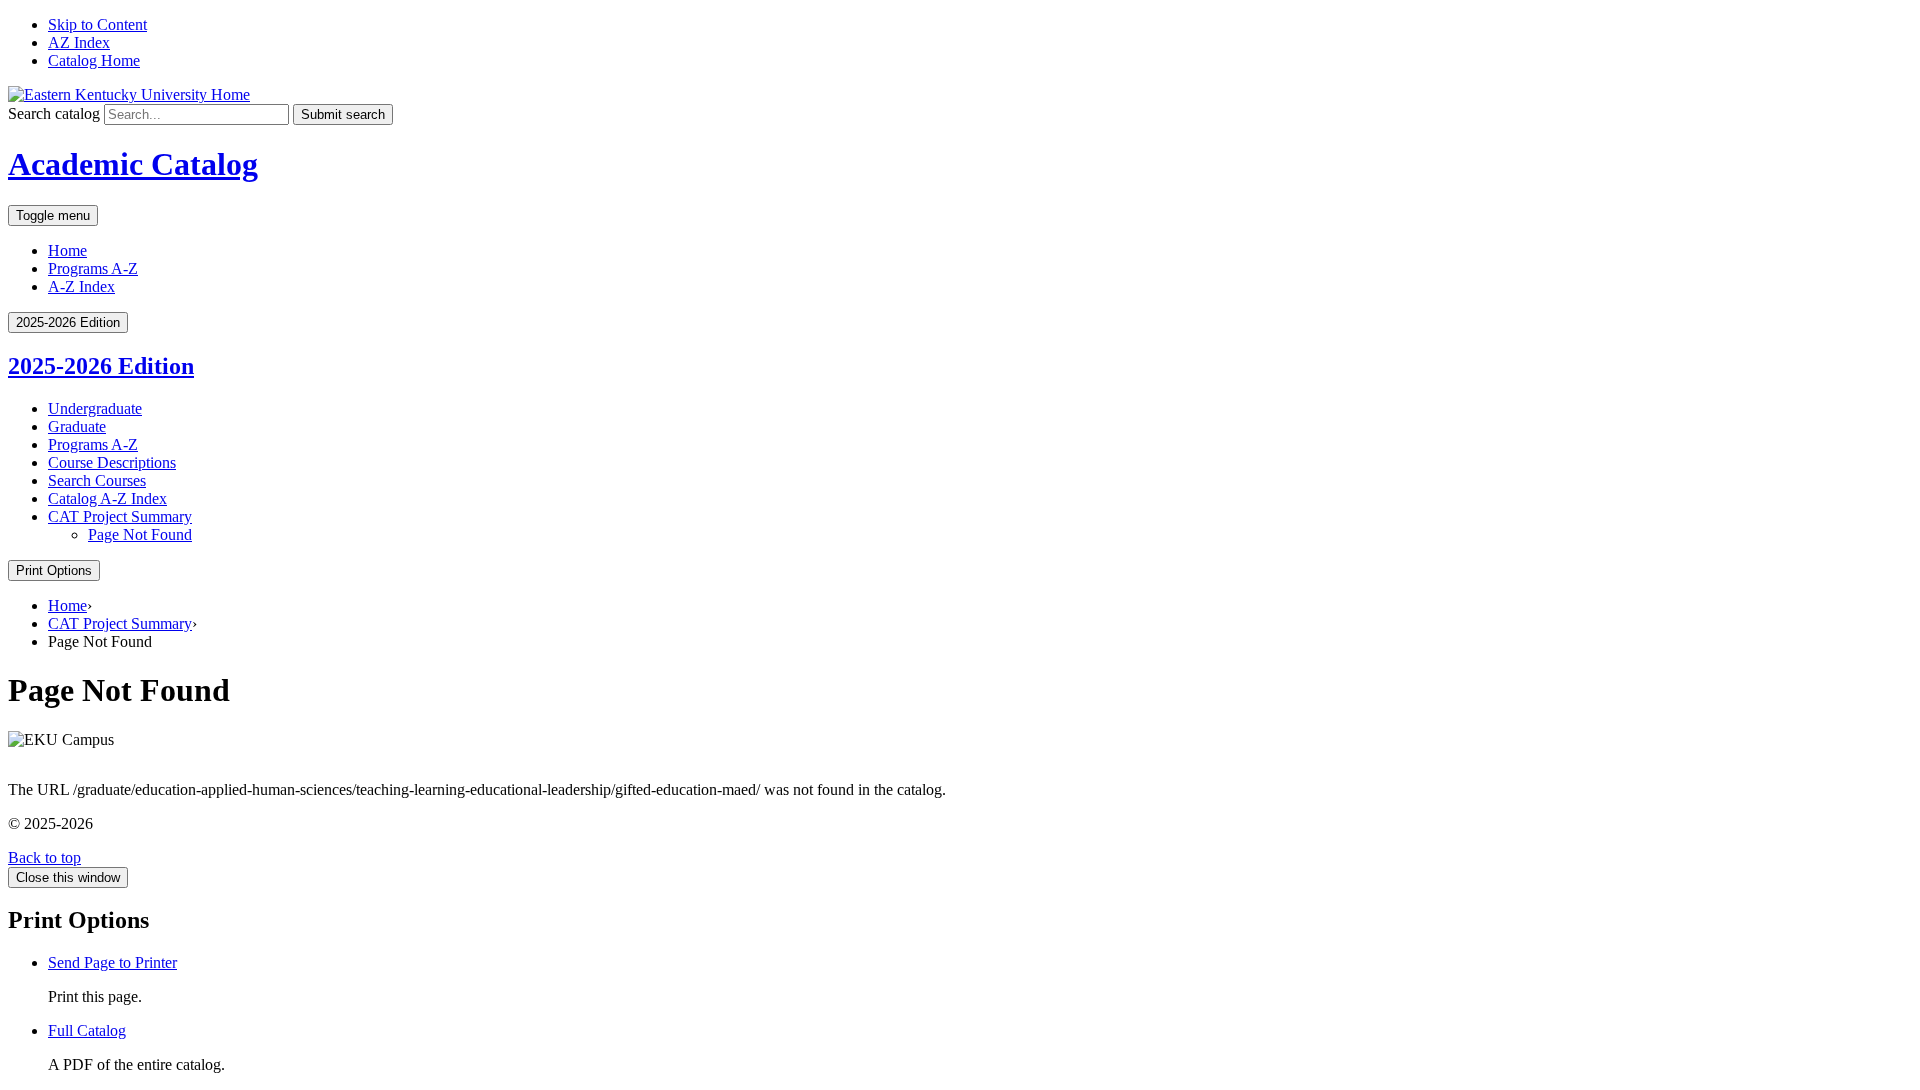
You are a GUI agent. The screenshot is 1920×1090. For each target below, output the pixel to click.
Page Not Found (140, 534)
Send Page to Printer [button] (112, 962)
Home (67, 250)
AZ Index (79, 42)
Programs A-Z (93, 268)
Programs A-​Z (93, 444)
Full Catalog (87, 1030)
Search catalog (54, 113)
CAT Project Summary (120, 516)
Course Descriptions (112, 462)
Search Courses (97, 480)
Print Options (54, 570)
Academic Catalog (133, 164)
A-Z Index (81, 286)
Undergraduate (95, 408)
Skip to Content (97, 24)
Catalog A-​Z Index (107, 498)
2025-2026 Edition (101, 366)
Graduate (77, 426)
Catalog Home (94, 60)
